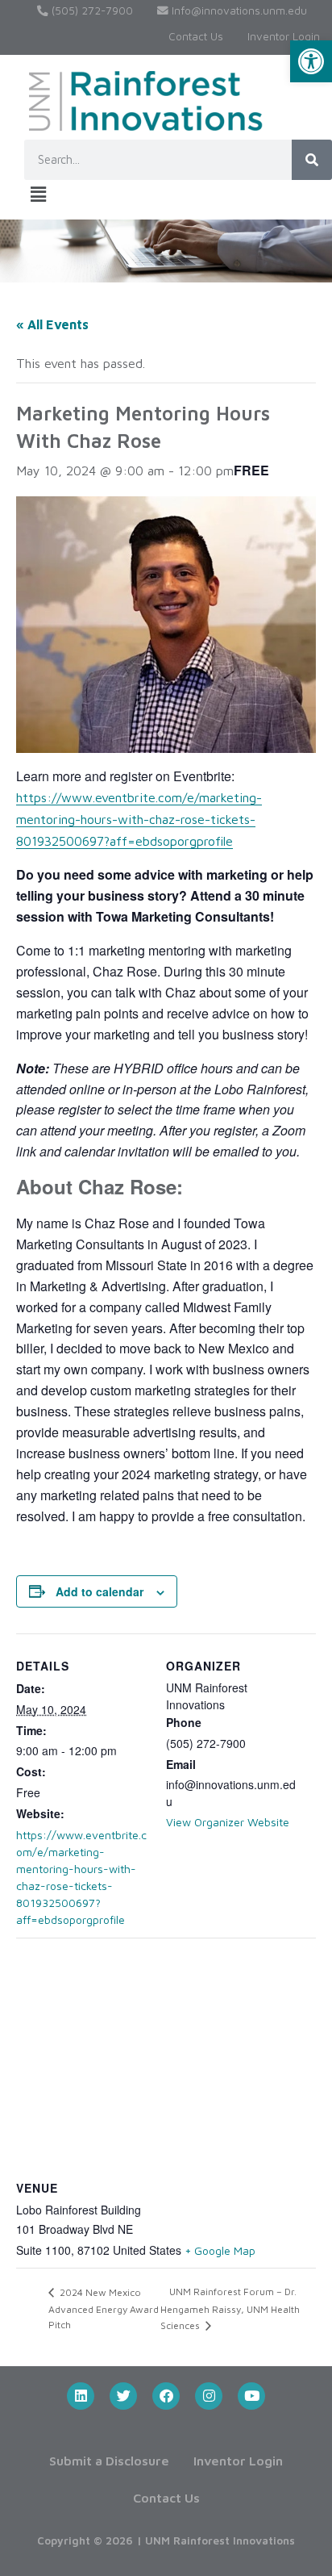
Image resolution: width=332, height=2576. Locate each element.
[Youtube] (251, 2396)
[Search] (312, 160)
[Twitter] (123, 2396)
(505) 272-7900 (91, 10)
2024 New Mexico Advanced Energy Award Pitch (104, 2308)
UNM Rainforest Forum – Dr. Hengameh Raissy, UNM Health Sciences (230, 2308)
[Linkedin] (81, 2396)
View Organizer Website (228, 1822)
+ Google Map (220, 2250)
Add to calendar (100, 1591)
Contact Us (196, 36)
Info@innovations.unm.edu (238, 10)
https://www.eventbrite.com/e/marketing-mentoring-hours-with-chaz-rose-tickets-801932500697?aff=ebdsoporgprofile (139, 819)
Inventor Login (284, 36)
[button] (311, 61)
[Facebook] (166, 2396)
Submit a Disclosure (109, 2461)
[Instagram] (209, 2396)
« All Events (52, 324)
